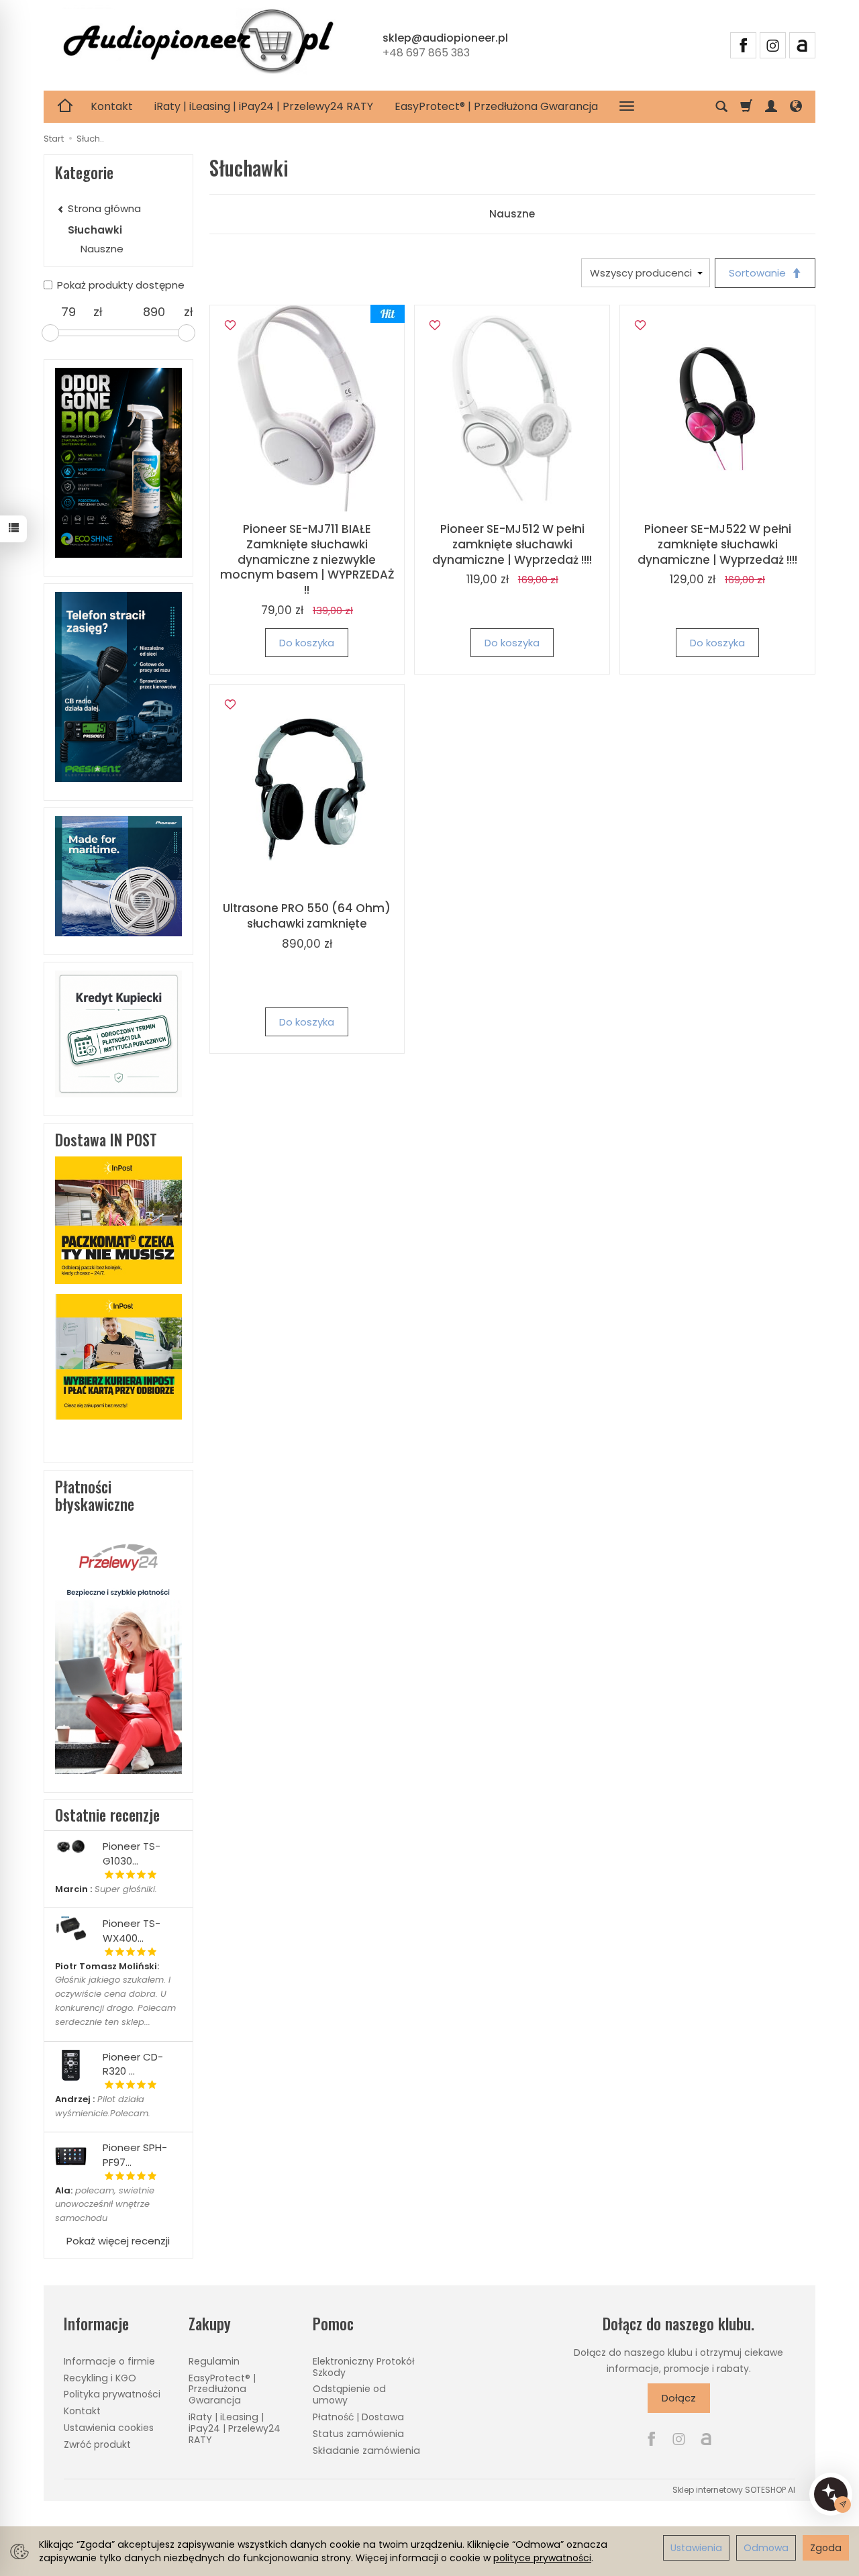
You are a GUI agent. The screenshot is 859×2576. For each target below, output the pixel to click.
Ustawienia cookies (109, 2428)
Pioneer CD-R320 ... (133, 2064)
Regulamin (214, 2361)
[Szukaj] (721, 107)
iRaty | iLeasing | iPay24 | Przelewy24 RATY (264, 106)
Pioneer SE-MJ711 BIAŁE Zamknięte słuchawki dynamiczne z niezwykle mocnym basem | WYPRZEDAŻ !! (307, 560)
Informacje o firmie (109, 2361)
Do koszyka (307, 643)
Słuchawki (95, 230)
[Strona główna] (198, 44)
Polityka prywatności (112, 2394)
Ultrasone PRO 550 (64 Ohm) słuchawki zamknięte (307, 916)
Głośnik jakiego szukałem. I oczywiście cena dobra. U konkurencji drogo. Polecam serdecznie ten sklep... (115, 1994)
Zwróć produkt (97, 2444)
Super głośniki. (106, 1889)
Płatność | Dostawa (358, 2417)
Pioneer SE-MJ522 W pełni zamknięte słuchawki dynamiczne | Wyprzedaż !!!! (717, 544)
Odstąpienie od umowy (349, 2394)
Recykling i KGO (100, 2378)
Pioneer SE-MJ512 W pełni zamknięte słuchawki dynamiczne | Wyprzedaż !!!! (512, 544)
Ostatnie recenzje (107, 1815)
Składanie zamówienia (366, 2450)
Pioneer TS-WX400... (132, 1930)
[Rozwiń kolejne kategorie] (627, 107)
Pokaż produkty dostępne (121, 285)
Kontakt (112, 106)
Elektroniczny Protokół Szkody (364, 2367)
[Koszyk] (746, 107)
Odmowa (766, 2548)
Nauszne (512, 214)
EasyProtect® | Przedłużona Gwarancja (496, 106)
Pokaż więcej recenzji (118, 2241)
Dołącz (679, 2398)
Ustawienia (696, 2548)
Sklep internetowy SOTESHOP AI (734, 2490)
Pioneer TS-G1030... (132, 1853)
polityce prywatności (542, 2558)
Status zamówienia (358, 2434)
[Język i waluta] (796, 107)
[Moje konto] (771, 107)
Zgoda (826, 2548)
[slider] (50, 333)
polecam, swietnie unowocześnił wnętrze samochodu (105, 2205)
